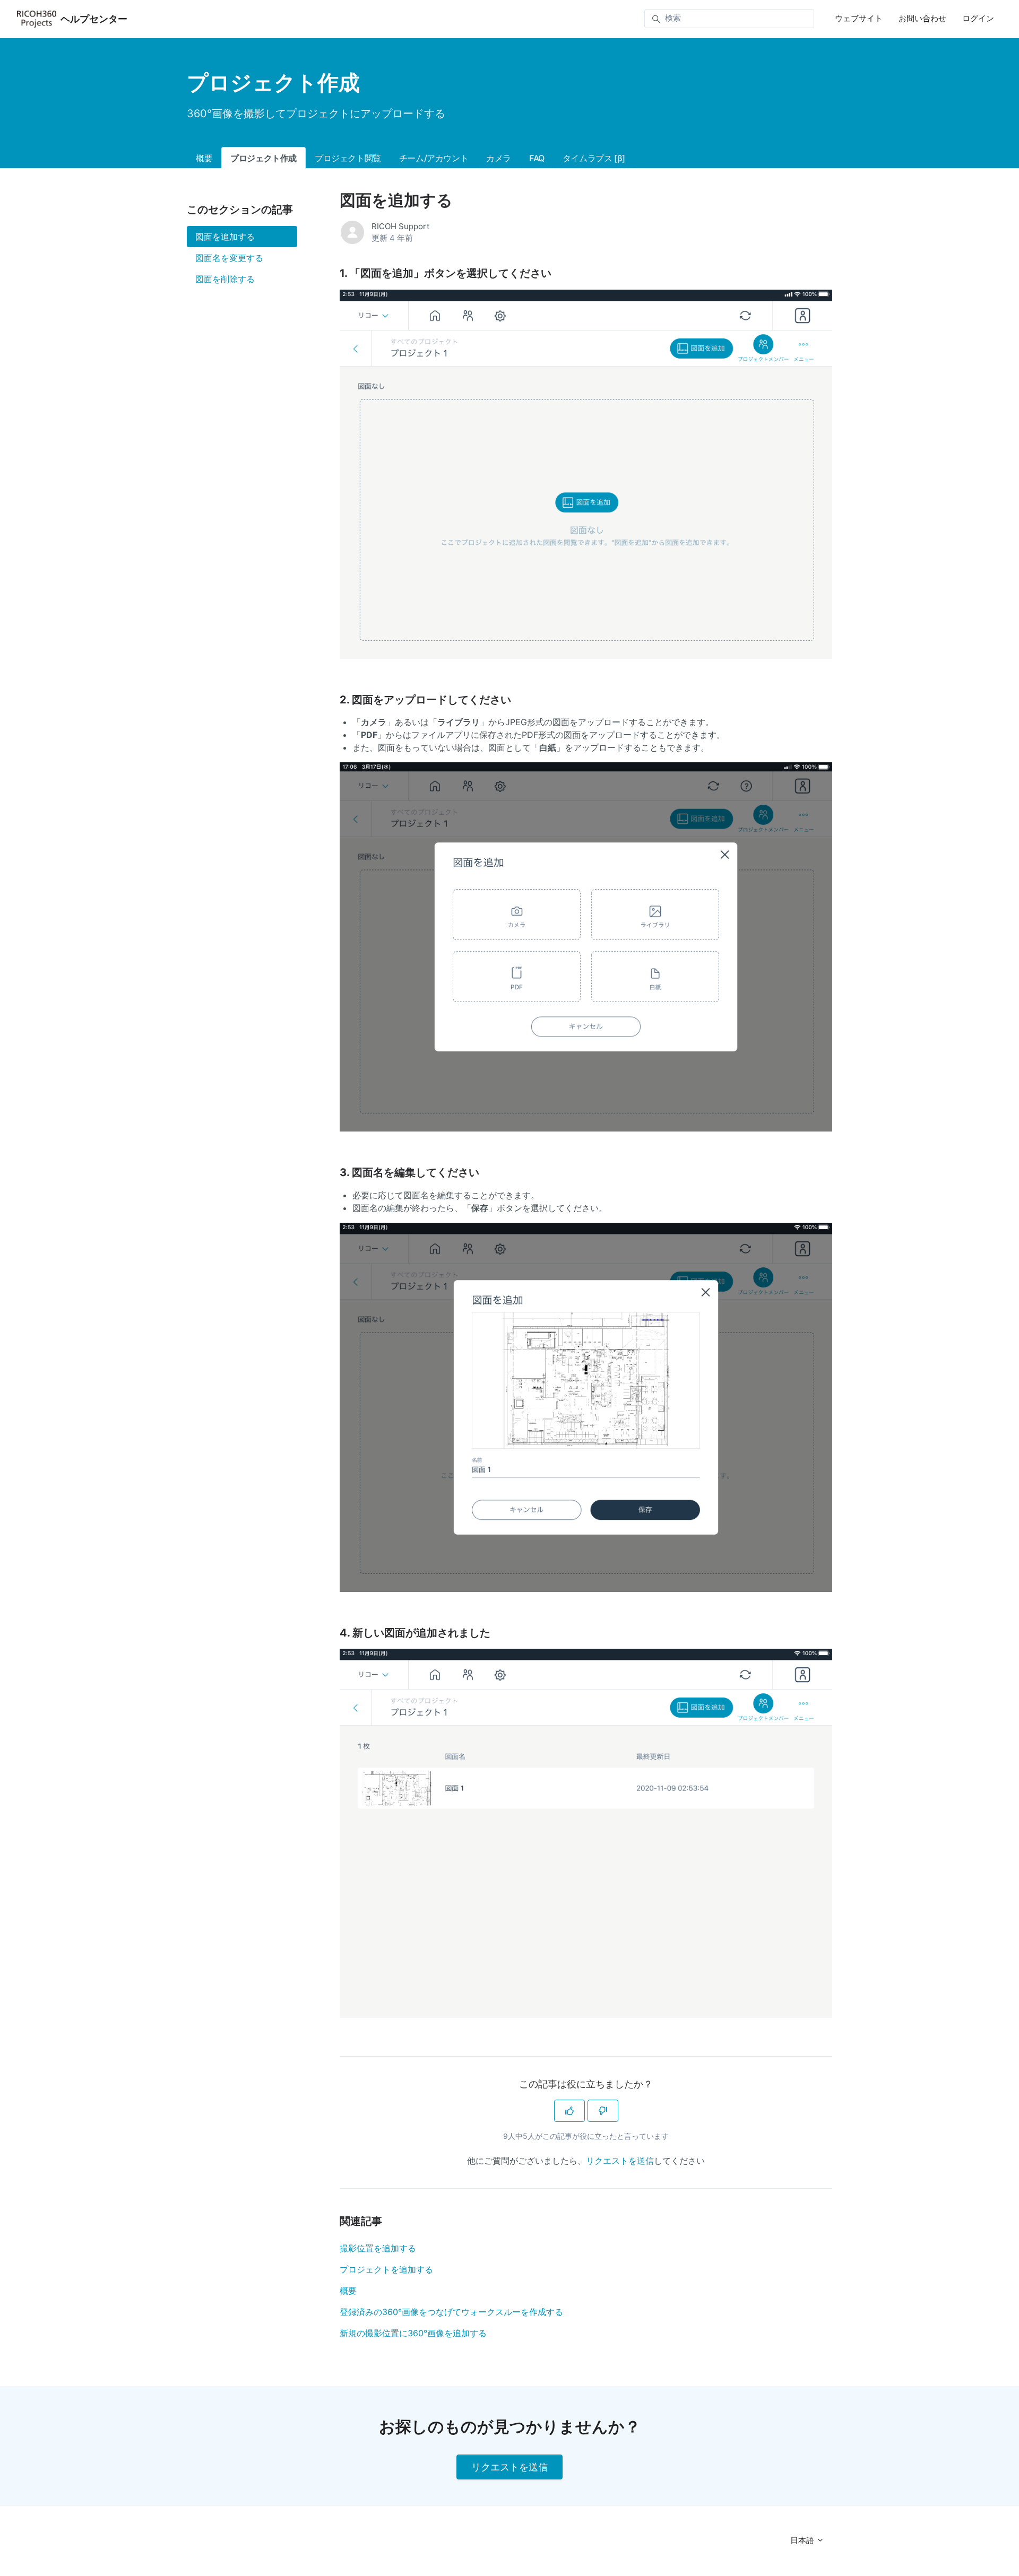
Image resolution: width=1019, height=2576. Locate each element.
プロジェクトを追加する (386, 2269)
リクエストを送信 (620, 2161)
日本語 (803, 2540)
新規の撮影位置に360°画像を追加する (413, 2333)
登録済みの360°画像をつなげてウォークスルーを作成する (451, 2312)
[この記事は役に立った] (569, 2111)
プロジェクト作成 (264, 158)
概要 (204, 158)
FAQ (537, 158)
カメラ (499, 158)
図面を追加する (225, 237)
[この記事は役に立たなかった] (603, 2111)
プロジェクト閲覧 (348, 158)
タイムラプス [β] (594, 158)
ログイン (978, 18)
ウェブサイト (859, 18)
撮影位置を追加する (378, 2248)
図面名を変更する (229, 258)
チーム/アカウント (434, 158)
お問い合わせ (922, 18)
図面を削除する (225, 279)
